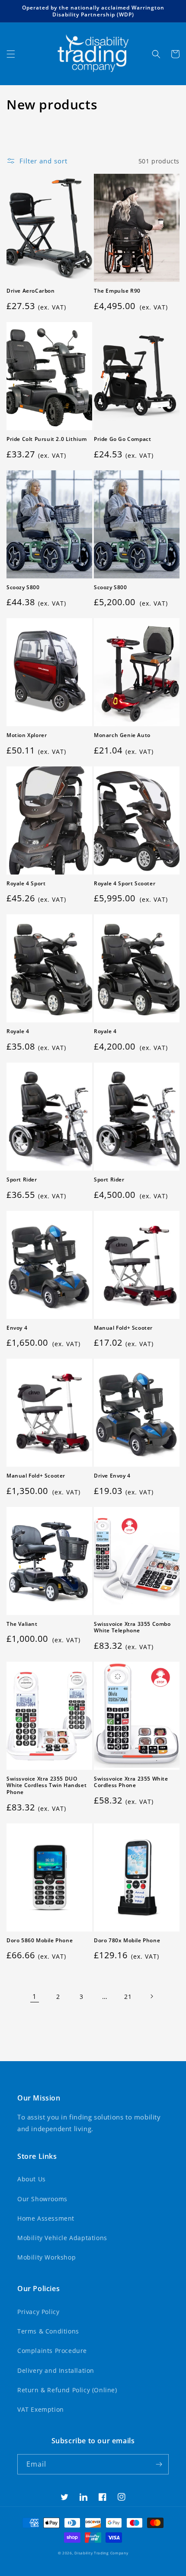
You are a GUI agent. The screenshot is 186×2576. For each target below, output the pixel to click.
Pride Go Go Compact (122, 439)
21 (128, 1997)
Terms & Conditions (48, 2331)
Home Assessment (46, 2218)
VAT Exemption (41, 2409)
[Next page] (151, 1996)
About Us (32, 2179)
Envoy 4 (17, 1328)
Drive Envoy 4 (112, 1476)
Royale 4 (18, 1031)
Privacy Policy (38, 2312)
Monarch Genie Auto (122, 735)
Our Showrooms (42, 2199)
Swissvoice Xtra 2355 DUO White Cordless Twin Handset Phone (46, 1786)
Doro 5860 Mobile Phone (40, 1941)
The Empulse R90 (117, 291)
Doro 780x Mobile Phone (127, 1941)
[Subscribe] (159, 2464)
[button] (11, 54)
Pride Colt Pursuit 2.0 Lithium (47, 439)
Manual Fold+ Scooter (123, 1328)
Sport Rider (22, 1180)
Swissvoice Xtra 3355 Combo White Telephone (132, 1627)
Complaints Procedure (52, 2351)
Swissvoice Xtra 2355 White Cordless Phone (131, 1782)
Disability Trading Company (101, 2553)
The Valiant (22, 1624)
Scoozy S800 (23, 587)
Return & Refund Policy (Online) (67, 2390)
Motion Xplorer (27, 735)
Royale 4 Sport (26, 884)
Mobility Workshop (46, 2257)
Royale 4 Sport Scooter (125, 884)
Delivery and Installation (56, 2370)
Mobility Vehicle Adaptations (62, 2238)
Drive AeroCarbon (31, 291)
